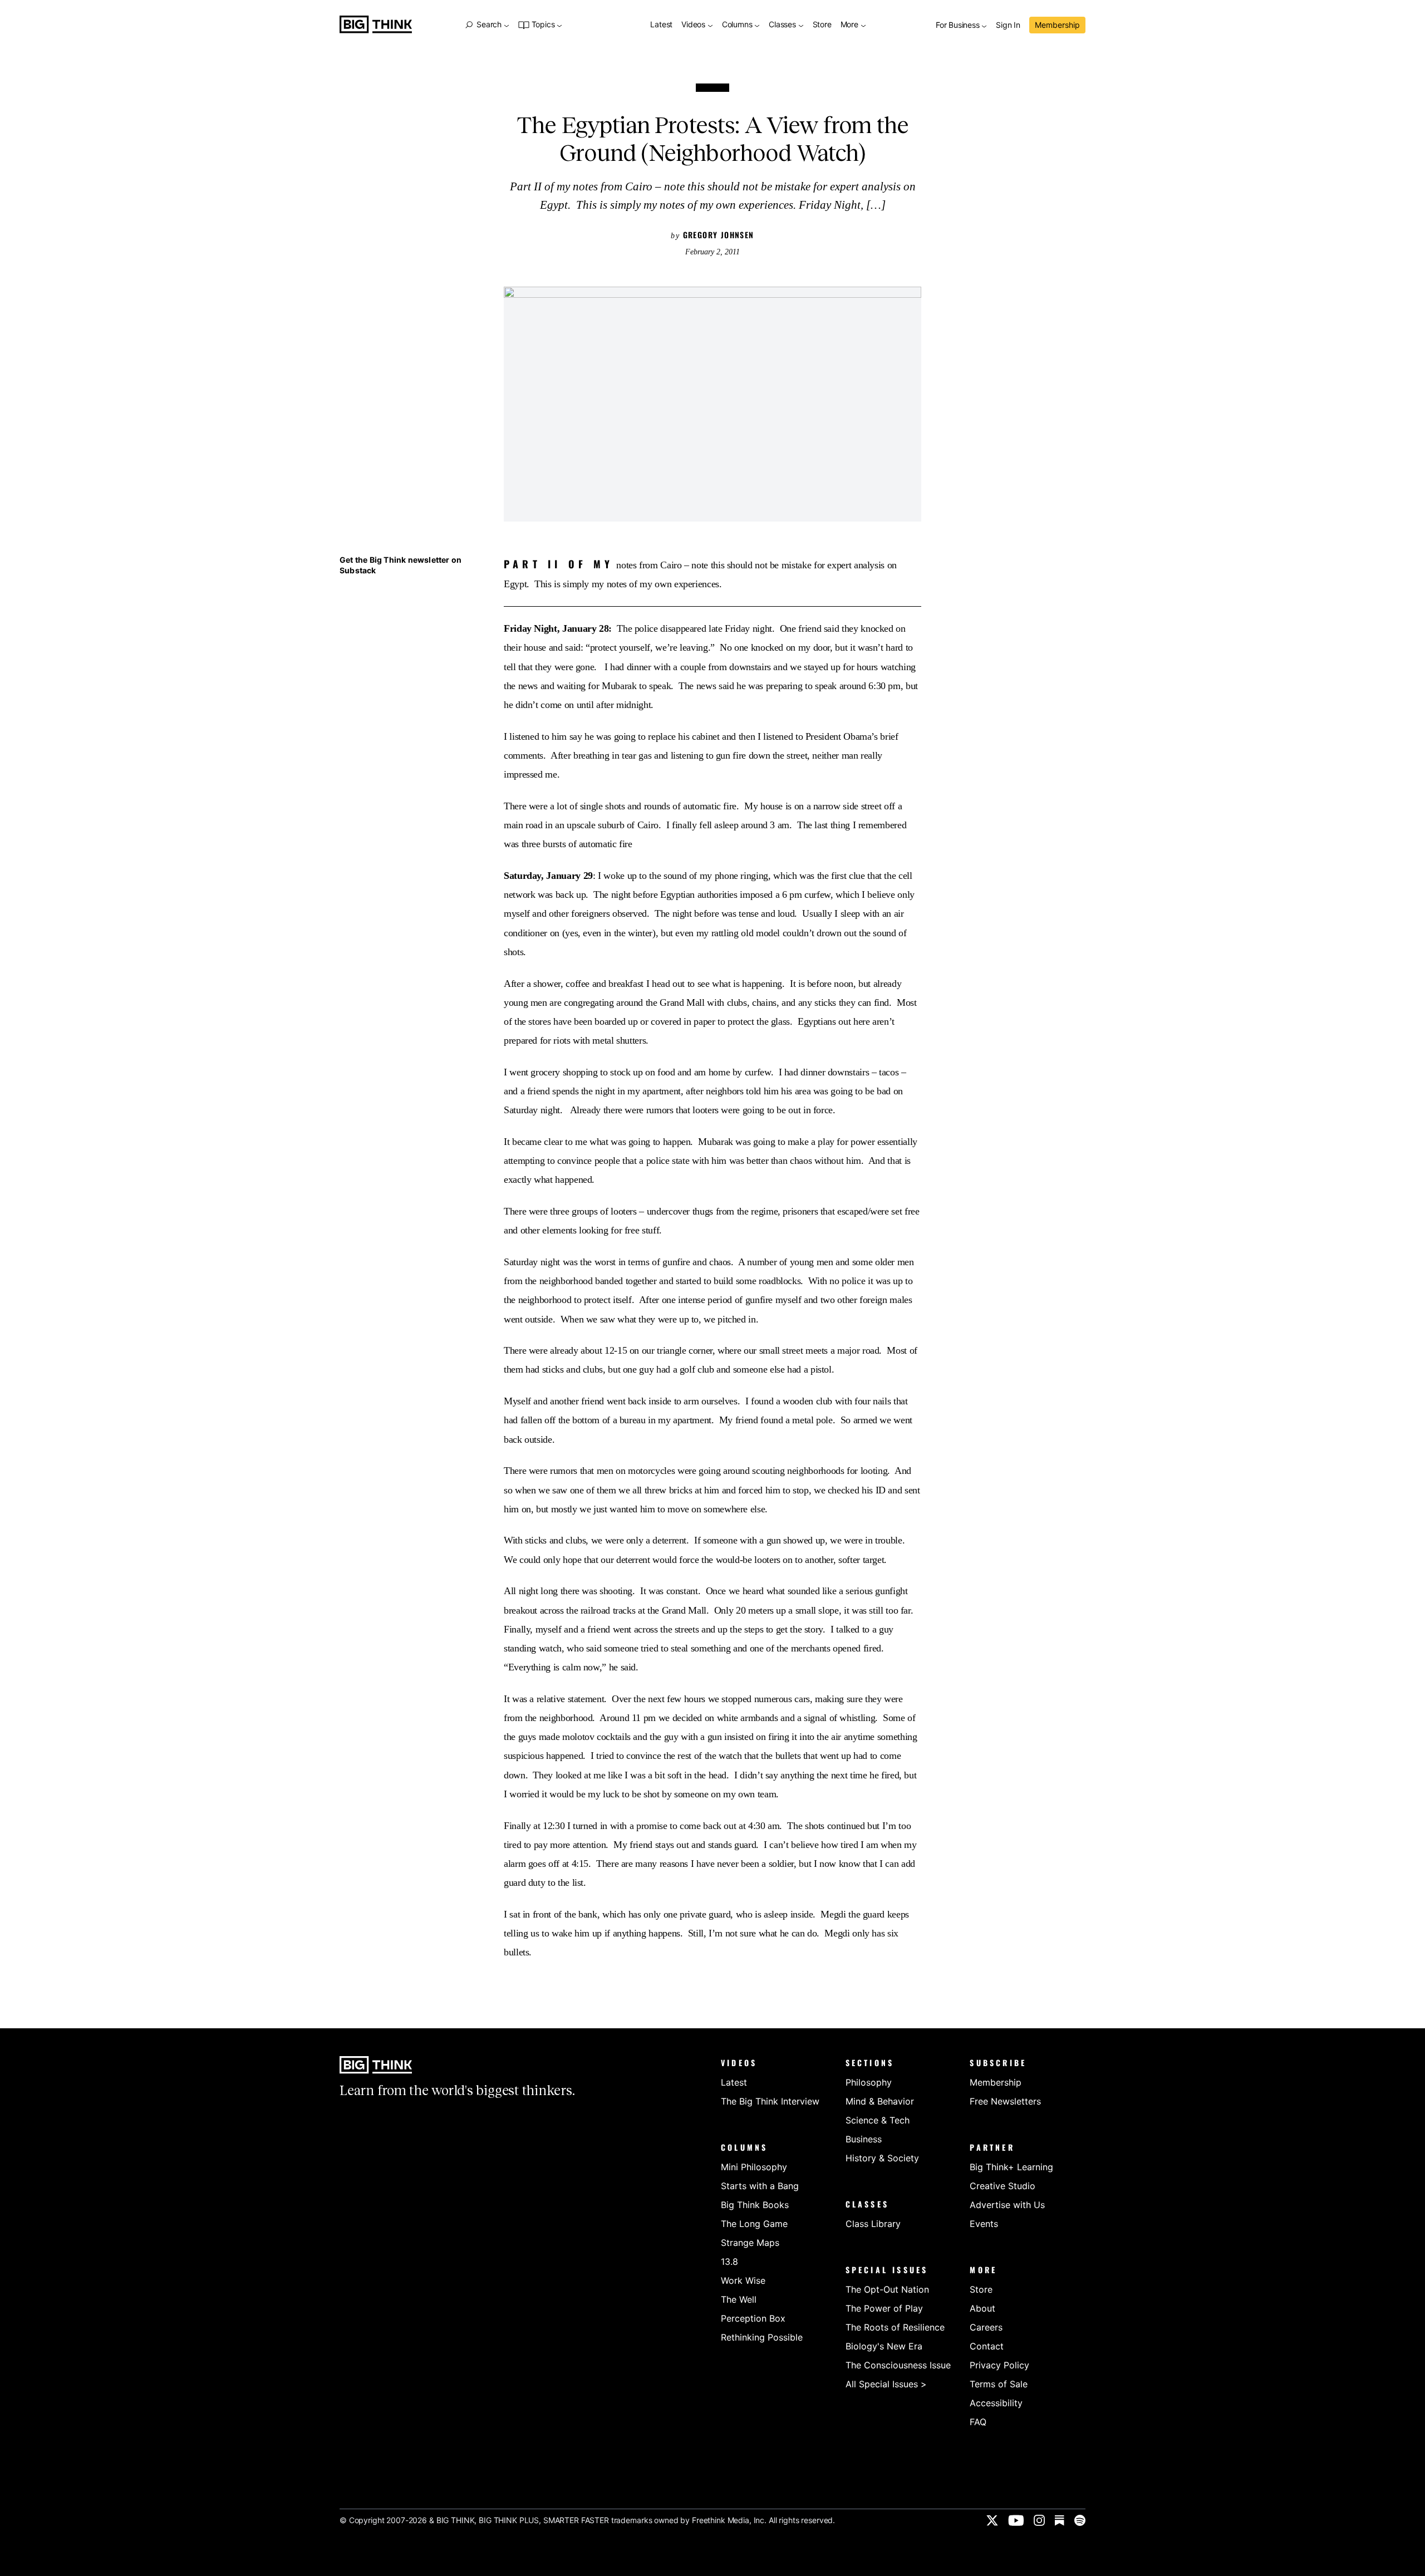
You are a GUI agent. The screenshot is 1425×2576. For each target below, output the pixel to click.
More (851, 25)
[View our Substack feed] (1060, 2520)
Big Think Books (755, 2205)
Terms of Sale (999, 2384)
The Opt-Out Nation (887, 2289)
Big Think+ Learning (1011, 2167)
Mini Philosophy (754, 2167)
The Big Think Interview (770, 2101)
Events (984, 2224)
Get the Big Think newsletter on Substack (401, 565)
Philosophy (869, 2082)
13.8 (729, 2262)
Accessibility (996, 2403)
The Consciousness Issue (898, 2365)
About (982, 2308)
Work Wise (743, 2280)
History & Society (882, 2158)
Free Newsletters (1005, 2101)
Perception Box (753, 2318)
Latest (661, 25)
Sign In (1008, 25)
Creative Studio (1003, 2186)
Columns (738, 25)
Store (822, 25)
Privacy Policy (999, 2365)
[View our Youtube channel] (1016, 2520)
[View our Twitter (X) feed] (992, 2520)
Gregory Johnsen (719, 235)
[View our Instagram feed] (1039, 2520)
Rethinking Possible (762, 2337)
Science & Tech (878, 2120)
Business (864, 2139)
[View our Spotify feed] (1080, 2520)
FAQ (978, 2422)
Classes (783, 25)
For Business (959, 25)
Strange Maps (750, 2243)
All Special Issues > (886, 2384)
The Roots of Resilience (895, 2327)
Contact (987, 2346)
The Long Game (754, 2224)
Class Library (873, 2224)
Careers (986, 2327)
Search (489, 24)
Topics (543, 25)
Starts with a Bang (760, 2186)
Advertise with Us (1007, 2205)
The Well (739, 2299)
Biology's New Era (884, 2346)
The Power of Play (884, 2308)
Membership (1057, 25)
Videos (694, 25)
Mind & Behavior (880, 2101)
